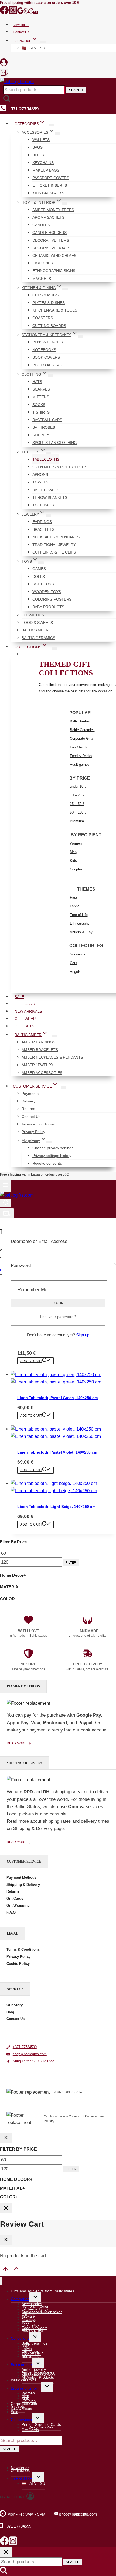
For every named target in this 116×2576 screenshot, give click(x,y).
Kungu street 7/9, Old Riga (33, 2061)
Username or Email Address (39, 1241)
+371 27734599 (25, 2047)
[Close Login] (6, 2208)
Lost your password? (58, 1317)
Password (21, 1266)
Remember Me (32, 1290)
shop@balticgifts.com (30, 2054)
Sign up (83, 1335)
